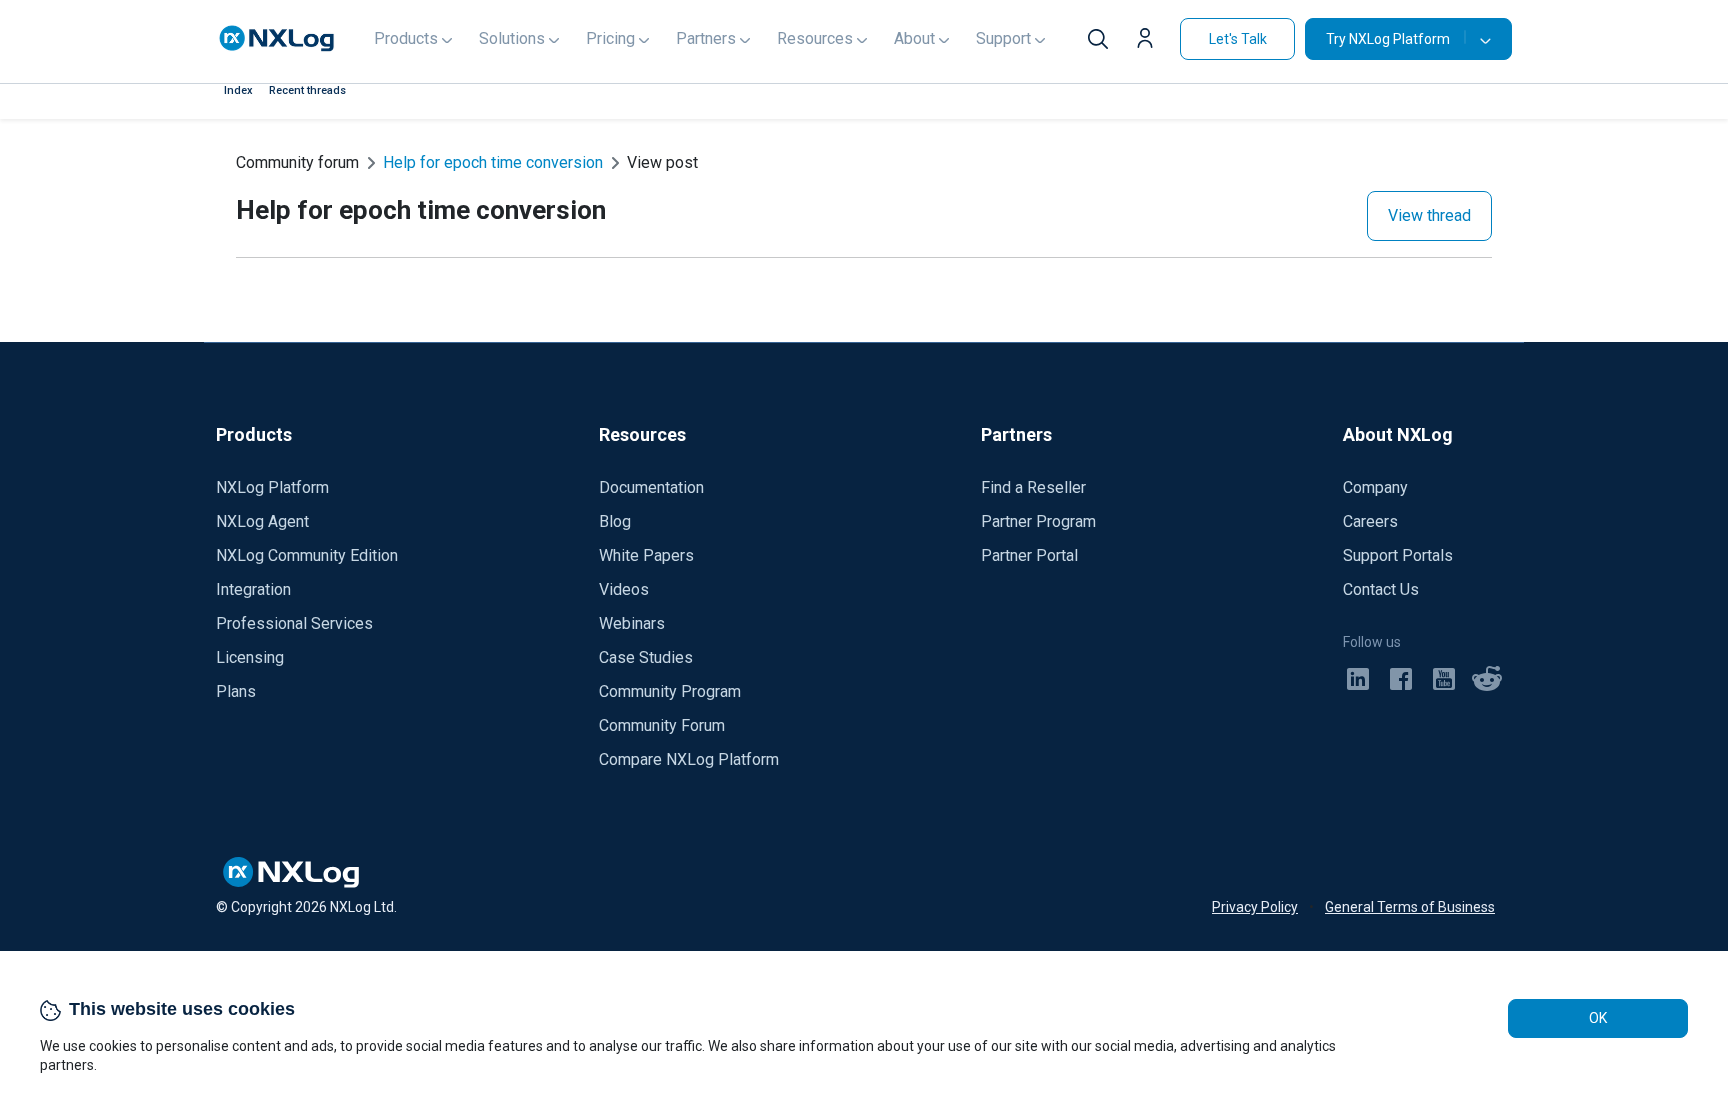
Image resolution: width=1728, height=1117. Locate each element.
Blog (615, 521)
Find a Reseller (1033, 487)
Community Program (670, 691)
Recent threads (307, 90)
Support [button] (1003, 38)
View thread (1429, 215)
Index (238, 90)
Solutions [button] (512, 38)
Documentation (651, 487)
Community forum (297, 162)
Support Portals (1398, 555)
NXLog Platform (272, 487)
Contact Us (1381, 589)
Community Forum (662, 725)
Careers (1370, 521)
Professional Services (294, 623)
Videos (624, 589)
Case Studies (646, 657)
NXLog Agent (262, 521)
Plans (236, 691)
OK (1598, 1018)
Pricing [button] (610, 38)
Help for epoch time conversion (493, 162)
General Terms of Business (1410, 907)
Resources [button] (815, 38)
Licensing (250, 657)
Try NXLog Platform (1388, 39)
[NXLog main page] (277, 38)
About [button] (914, 38)
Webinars (632, 623)
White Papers (646, 555)
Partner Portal (1029, 555)
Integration (253, 589)
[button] (1150, 41)
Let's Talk (1238, 39)
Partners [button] (706, 38)
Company (1375, 487)
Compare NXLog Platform (689, 759)
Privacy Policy (1255, 907)
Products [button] (406, 38)
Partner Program (1038, 521)
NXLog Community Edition (307, 555)
